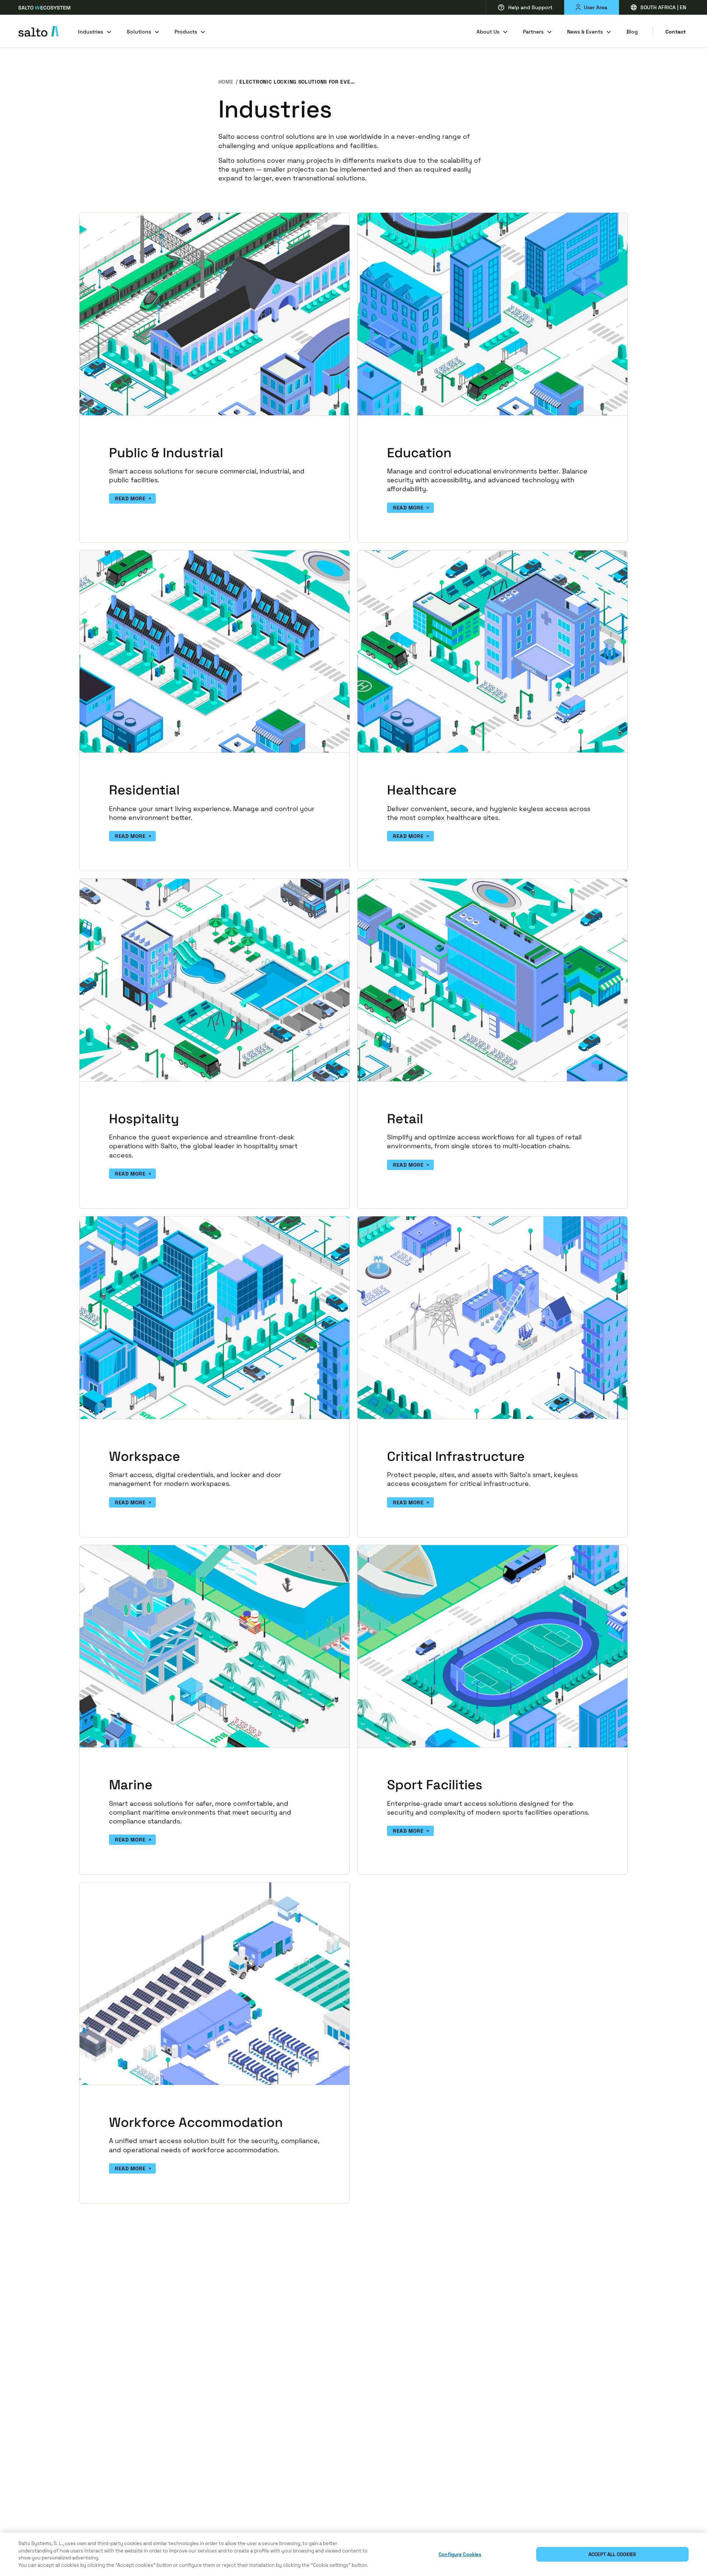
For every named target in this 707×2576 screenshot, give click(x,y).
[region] (353, 2554)
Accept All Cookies (612, 2554)
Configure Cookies (460, 2554)
